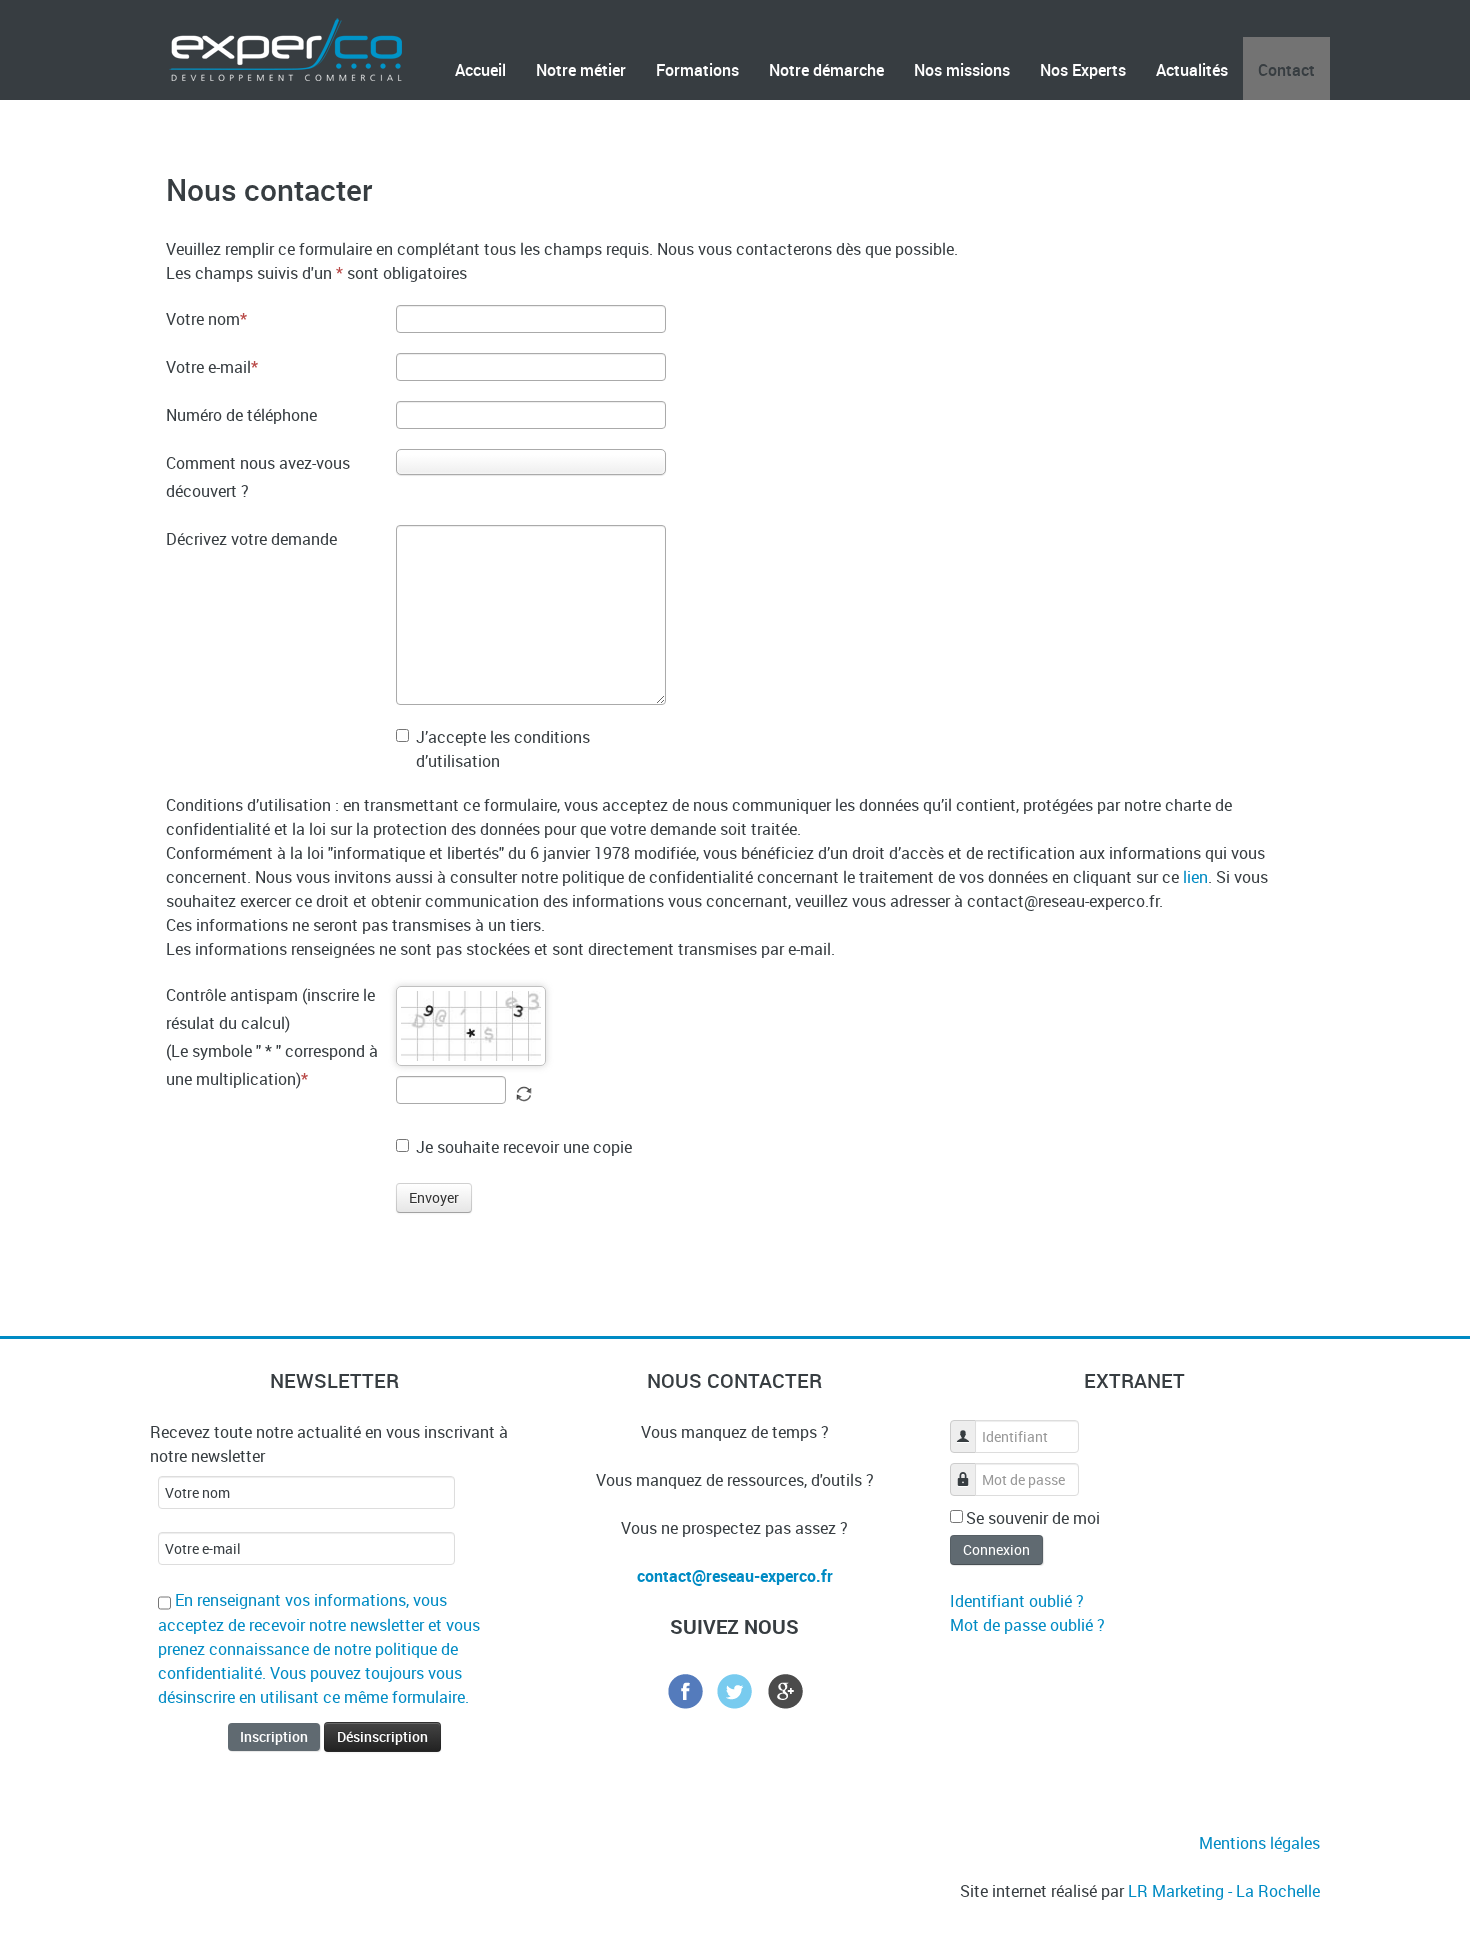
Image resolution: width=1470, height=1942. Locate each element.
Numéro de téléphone (241, 415)
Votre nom (203, 319)
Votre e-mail (208, 367)
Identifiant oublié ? (1017, 1601)
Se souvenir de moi (1033, 1518)
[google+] (785, 1689)
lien (1195, 877)
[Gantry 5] (285, 48)
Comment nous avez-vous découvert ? (258, 477)
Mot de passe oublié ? (1027, 1625)
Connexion (996, 1549)
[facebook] (685, 1689)
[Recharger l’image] (524, 1094)
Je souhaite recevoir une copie (524, 1147)
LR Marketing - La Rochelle (1224, 1891)
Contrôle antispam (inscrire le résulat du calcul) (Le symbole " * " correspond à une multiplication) (272, 1037)
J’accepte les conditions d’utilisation (503, 749)
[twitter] (735, 1689)
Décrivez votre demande (251, 539)
